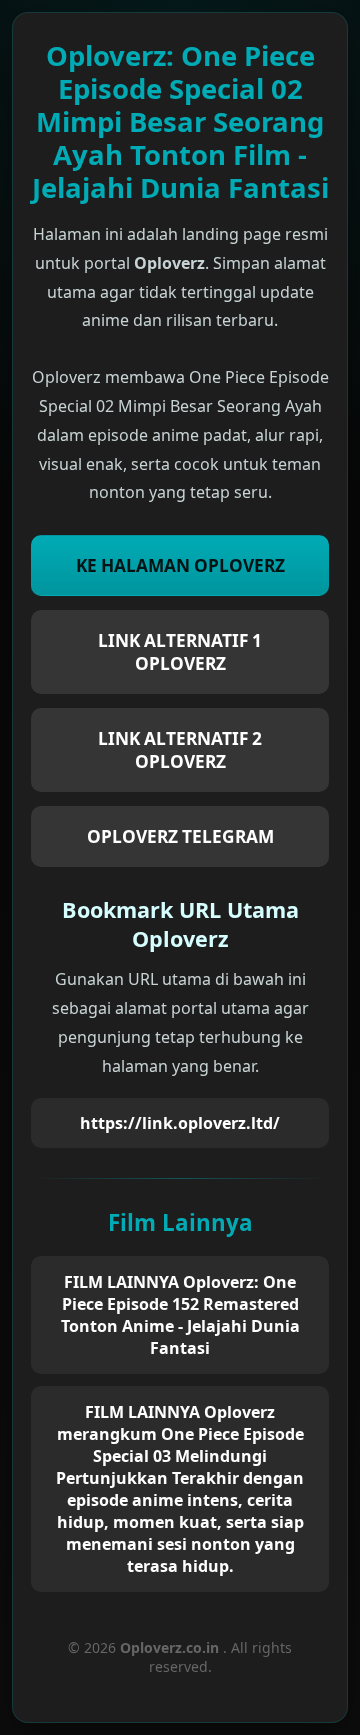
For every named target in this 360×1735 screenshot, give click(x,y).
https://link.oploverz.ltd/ (180, 1123)
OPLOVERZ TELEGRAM (180, 836)
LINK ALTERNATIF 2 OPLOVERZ (180, 750)
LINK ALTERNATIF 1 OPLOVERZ (180, 652)
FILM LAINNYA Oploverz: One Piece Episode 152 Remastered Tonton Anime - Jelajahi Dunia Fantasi (180, 1315)
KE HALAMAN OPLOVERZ (180, 565)
